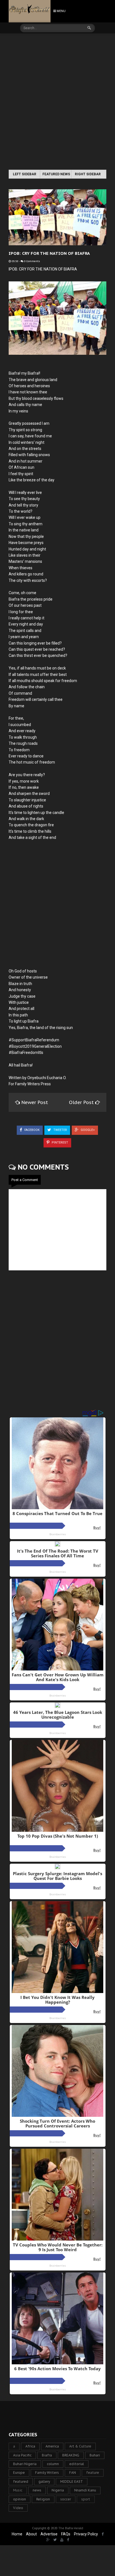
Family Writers (47, 2473)
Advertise (49, 2534)
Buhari (95, 2455)
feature (93, 2473)
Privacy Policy (86, 2534)
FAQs (66, 2534)
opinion (20, 2499)
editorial (77, 2464)
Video (18, 2508)
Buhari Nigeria (25, 2464)
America (52, 2446)
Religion (43, 2499)
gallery (44, 2482)
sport (86, 2499)
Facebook (32, 1130)
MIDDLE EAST (72, 2482)
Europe (19, 2473)
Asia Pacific (22, 2455)
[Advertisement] (57, 102)
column (53, 2464)
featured (21, 2482)
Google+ (87, 1130)
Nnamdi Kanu (85, 2490)
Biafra (47, 2455)
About (31, 2534)
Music (18, 2490)
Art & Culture (80, 2446)
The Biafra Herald (71, 2528)
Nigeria (58, 2490)
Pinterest (59, 1143)
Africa (30, 2446)
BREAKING (71, 2455)
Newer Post (35, 1102)
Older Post (82, 1102)
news (37, 2490)
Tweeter (60, 1130)
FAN (73, 2473)
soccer (66, 2499)
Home (17, 2534)
